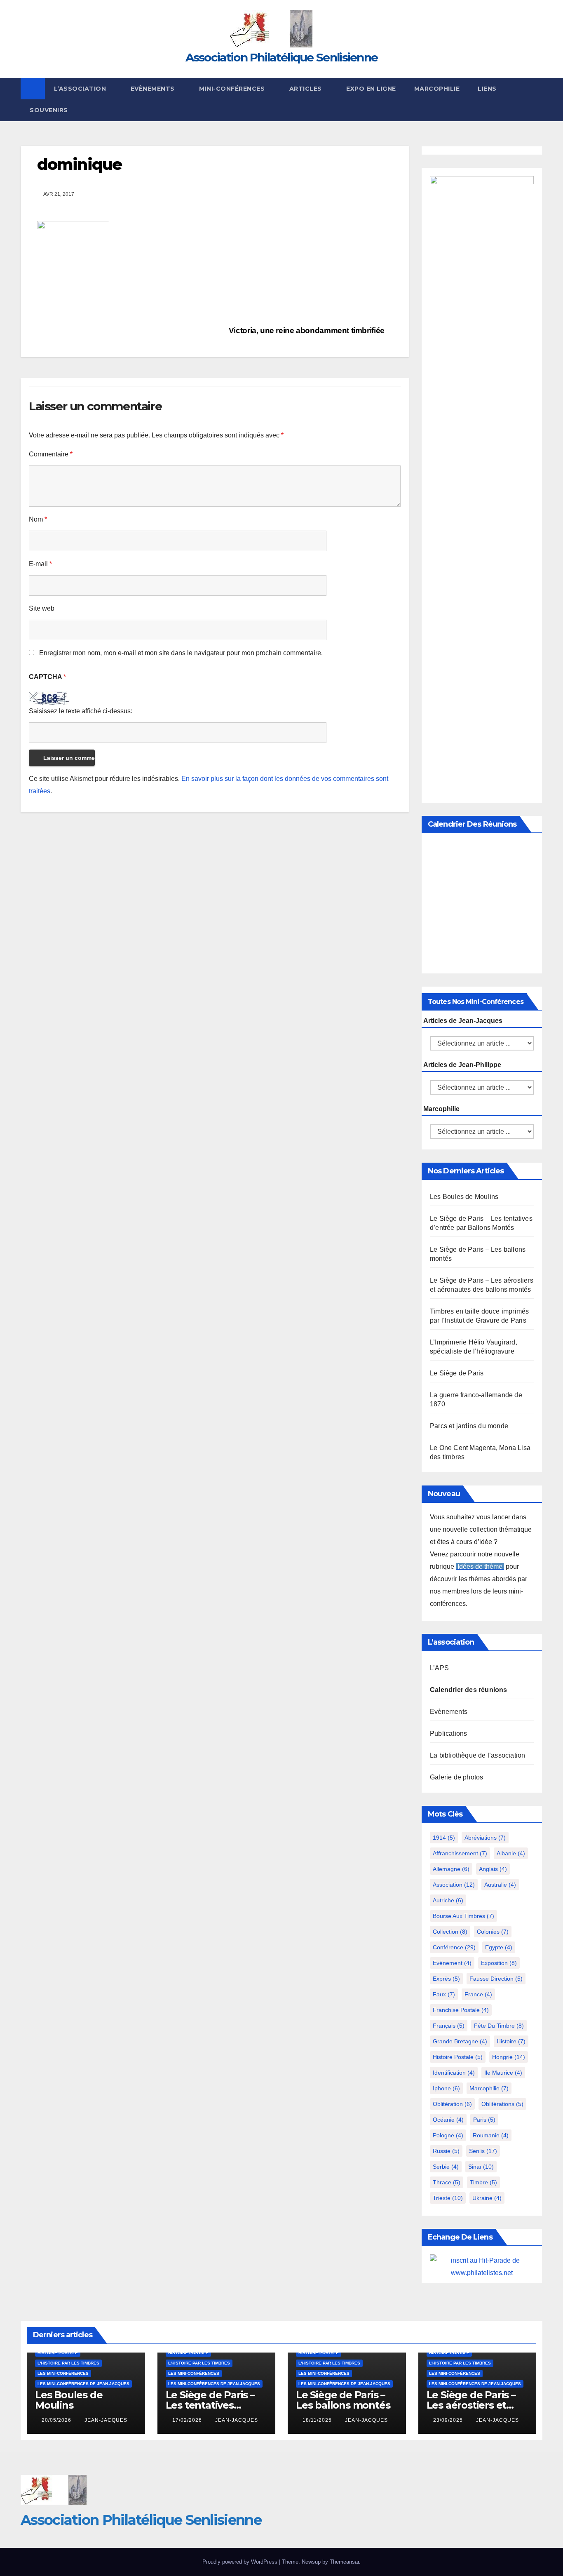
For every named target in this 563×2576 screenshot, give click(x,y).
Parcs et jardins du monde (469, 1426)
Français (449, 2026)
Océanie (448, 2120)
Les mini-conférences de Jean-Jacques (83, 2384)
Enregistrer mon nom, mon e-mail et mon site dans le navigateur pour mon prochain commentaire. (181, 653)
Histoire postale (458, 2057)
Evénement (452, 1963)
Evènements (154, 89)
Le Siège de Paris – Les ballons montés (343, 2400)
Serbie (446, 2167)
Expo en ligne (371, 89)
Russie (446, 2151)
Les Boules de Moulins (464, 1197)
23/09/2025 (449, 2420)
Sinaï (481, 2167)
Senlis (483, 2151)
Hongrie (509, 2057)
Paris (484, 2120)
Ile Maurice (503, 2073)
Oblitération (452, 2104)
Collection (450, 1932)
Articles (307, 89)
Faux (444, 1994)
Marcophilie (437, 89)
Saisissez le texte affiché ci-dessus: (81, 711)
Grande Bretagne (460, 2041)
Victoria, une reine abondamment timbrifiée (308, 330)
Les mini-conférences (63, 2373)
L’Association (81, 89)
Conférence (454, 1947)
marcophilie (489, 2088)
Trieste (448, 2198)
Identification (454, 2073)
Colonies (493, 1932)
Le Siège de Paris (457, 1373)
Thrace (447, 2182)
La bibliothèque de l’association (477, 1755)
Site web (42, 608)
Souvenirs (49, 110)
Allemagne (451, 1869)
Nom (38, 519)
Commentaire (51, 454)
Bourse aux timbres (463, 1916)
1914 (444, 1838)
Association (454, 1885)
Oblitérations (502, 2104)
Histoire (511, 2041)
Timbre (483, 2182)
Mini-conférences (233, 89)
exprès (446, 1979)
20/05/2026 (57, 2420)
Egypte (499, 1947)
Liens (487, 89)
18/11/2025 (318, 2420)
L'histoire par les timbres (68, 2363)
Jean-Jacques (106, 2420)
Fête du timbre (499, 2026)
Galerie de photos (456, 1777)
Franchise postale (461, 2010)
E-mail (40, 564)
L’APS (439, 1668)
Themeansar (344, 2562)
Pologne (448, 2135)
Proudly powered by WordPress (241, 2562)
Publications (448, 1733)
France (478, 1994)
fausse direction (496, 1979)
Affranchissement (460, 1853)
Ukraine (487, 2198)
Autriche (448, 1900)
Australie (500, 1885)
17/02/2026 (188, 2420)
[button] (537, 99)
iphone (446, 2088)
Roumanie (491, 2135)
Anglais (493, 1869)
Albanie (511, 1853)
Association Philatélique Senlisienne (282, 57)
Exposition (499, 1963)
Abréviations (485, 1838)
